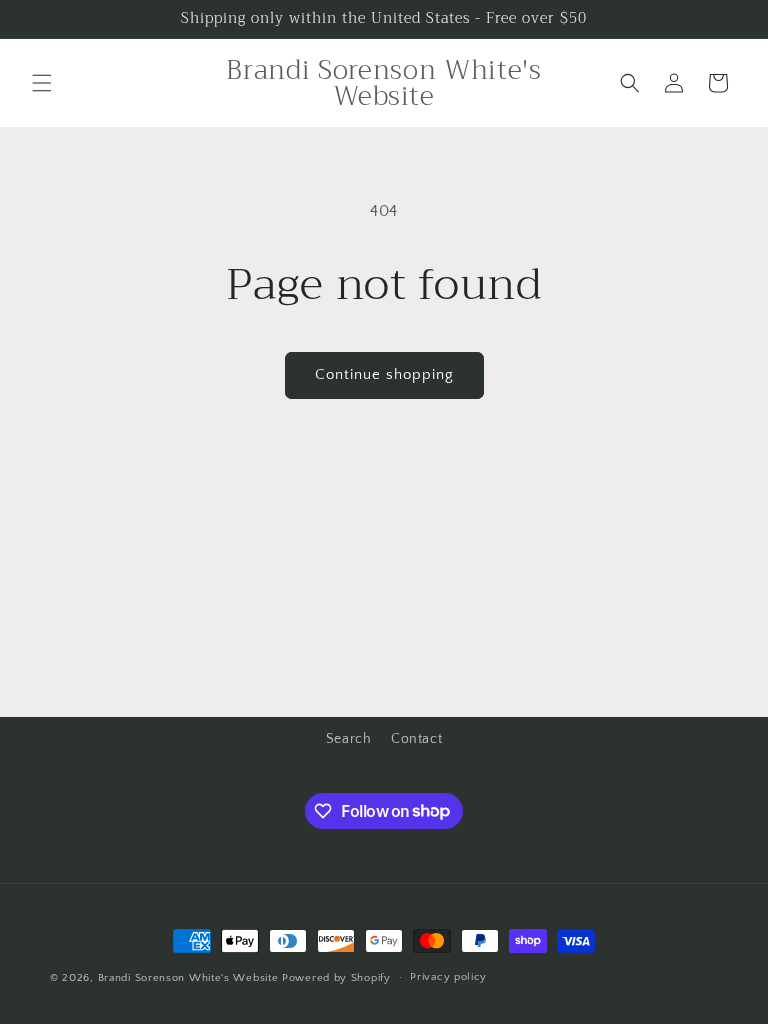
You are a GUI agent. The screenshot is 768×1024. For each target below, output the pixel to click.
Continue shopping (384, 374)
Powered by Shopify (336, 978)
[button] (42, 83)
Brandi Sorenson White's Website (188, 978)
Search (349, 739)
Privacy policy (448, 977)
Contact (416, 739)
